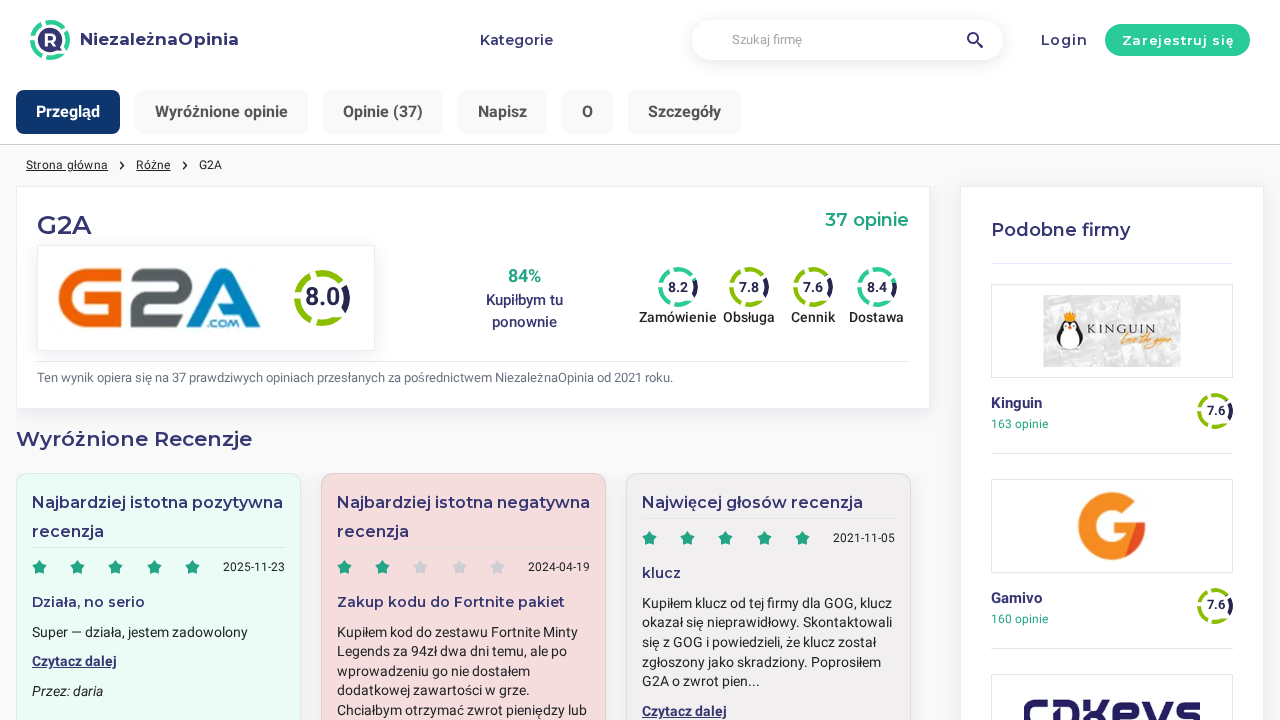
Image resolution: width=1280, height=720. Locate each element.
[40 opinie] (1112, 533)
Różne (153, 165)
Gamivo (1016, 598)
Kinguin (1016, 403)
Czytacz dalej (74, 661)
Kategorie (516, 40)
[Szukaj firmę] (975, 40)
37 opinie (867, 219)
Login (1064, 40)
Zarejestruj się (1178, 40)
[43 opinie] (1112, 338)
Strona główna (67, 165)
